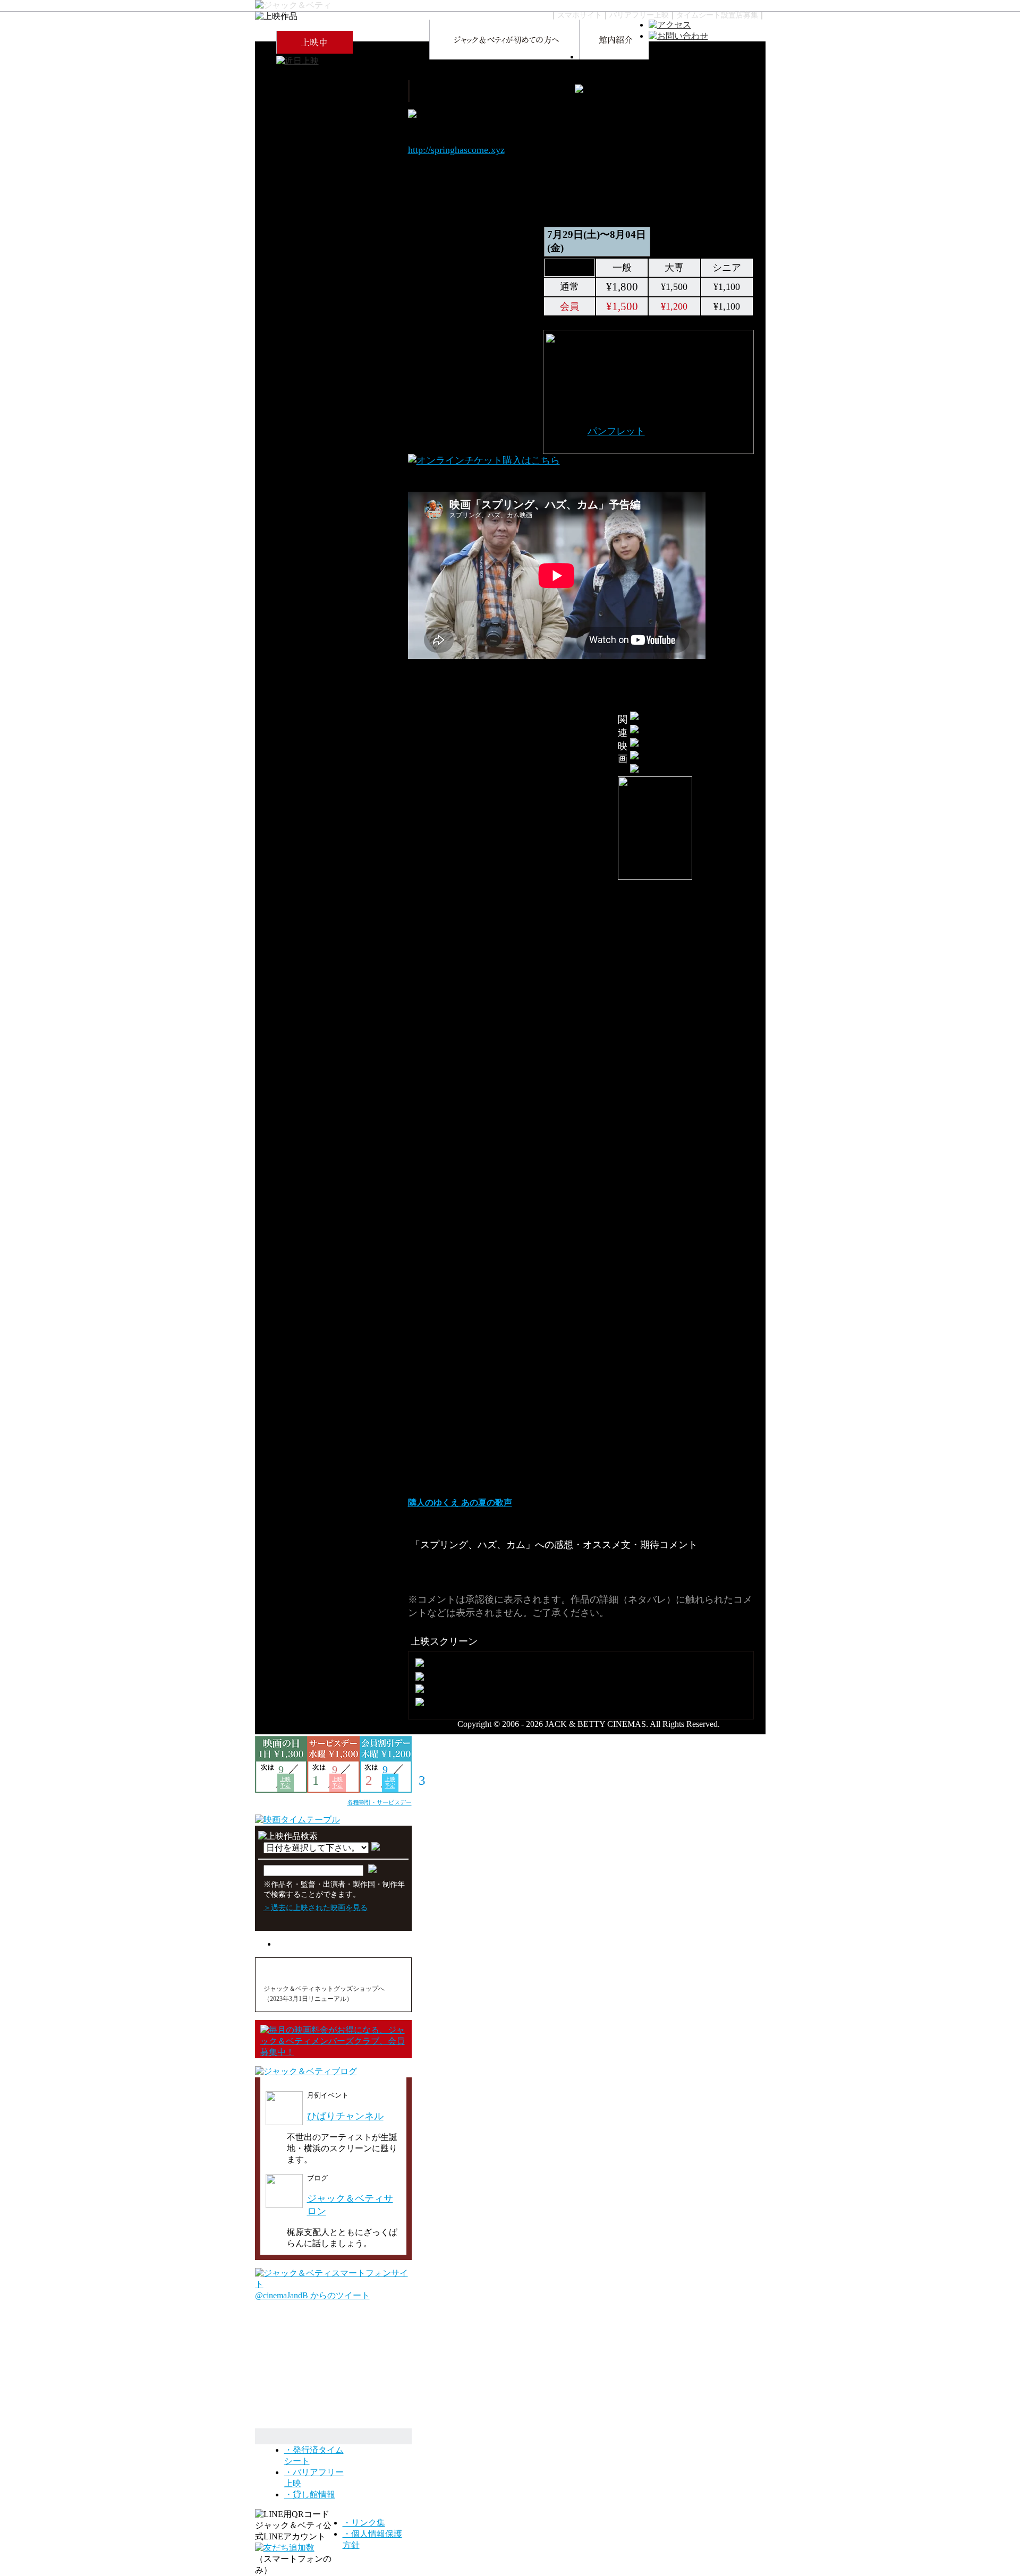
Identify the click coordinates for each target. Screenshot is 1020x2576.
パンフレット (616, 431)
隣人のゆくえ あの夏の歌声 (460, 1503)
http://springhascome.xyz (456, 150)
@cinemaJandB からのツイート (312, 2295)
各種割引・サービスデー (380, 1802)
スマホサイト (580, 15)
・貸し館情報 (310, 2494)
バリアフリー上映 (639, 15)
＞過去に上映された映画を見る (316, 1907)
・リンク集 (364, 2523)
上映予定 (285, 1782)
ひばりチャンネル (345, 2116)
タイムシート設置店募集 (717, 15)
